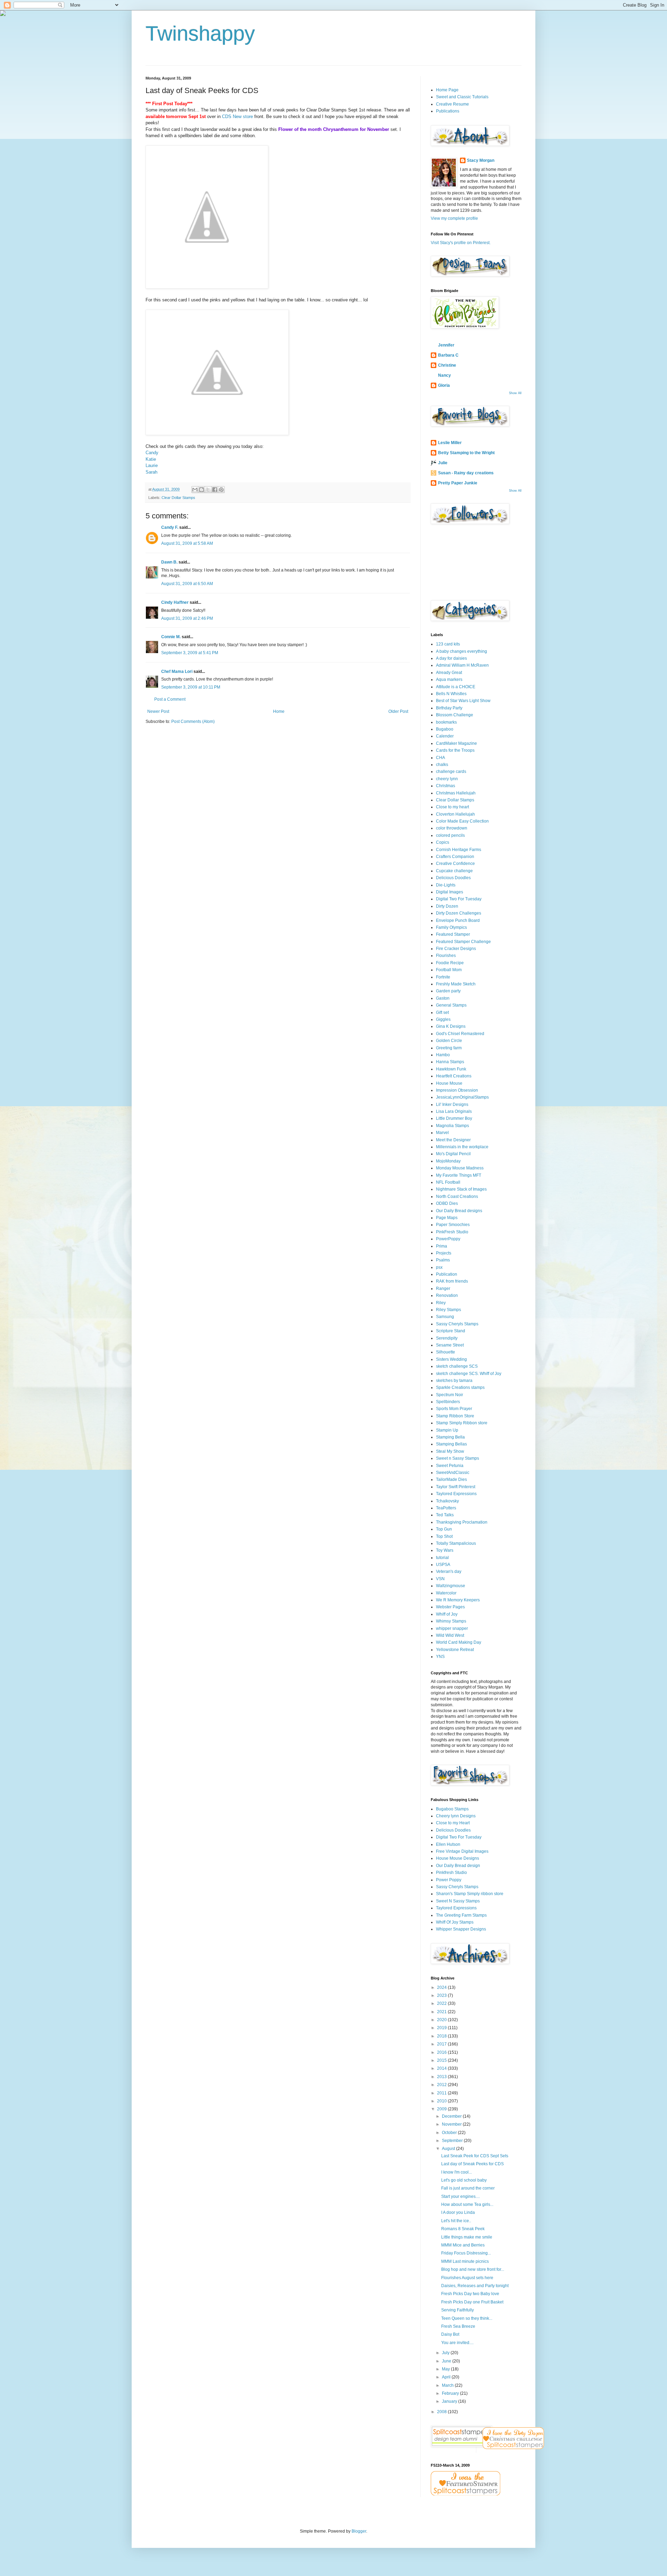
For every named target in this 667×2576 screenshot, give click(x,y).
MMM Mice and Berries (463, 2245)
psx (439, 1267)
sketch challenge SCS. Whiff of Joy (469, 1374)
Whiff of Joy (447, 1614)
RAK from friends (452, 1281)
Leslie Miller (450, 443)
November (452, 2124)
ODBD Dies (447, 1203)
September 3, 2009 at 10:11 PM (191, 687)
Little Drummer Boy (454, 1118)
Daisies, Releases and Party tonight (475, 2286)
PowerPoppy (448, 1239)
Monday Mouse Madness (460, 1168)
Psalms (443, 1260)
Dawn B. (169, 562)
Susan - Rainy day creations (466, 473)
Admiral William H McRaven (462, 665)
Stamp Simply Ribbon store (462, 1423)
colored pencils (450, 835)
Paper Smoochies (453, 1225)
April (447, 2377)
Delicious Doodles (453, 878)
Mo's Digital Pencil (453, 1154)
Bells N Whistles (451, 694)
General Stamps (451, 1005)
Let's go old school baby (464, 2180)
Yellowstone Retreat (455, 1650)
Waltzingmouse (451, 1586)
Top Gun (444, 1529)
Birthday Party (449, 708)
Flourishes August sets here (467, 2278)
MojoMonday (448, 1161)
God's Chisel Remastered (460, 1034)
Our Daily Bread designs (459, 1211)
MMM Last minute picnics (465, 2261)
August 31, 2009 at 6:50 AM (187, 584)
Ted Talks (445, 1515)
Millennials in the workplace (462, 1147)
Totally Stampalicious (456, 1543)
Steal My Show (450, 1451)
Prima (442, 1246)
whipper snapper (452, 1628)
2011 (442, 2093)
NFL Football (448, 1182)
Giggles (443, 1019)
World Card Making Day (459, 1642)
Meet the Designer (453, 1140)
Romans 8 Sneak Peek (463, 2229)
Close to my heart (452, 807)
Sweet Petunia (450, 1466)
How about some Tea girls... (467, 2204)
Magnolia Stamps (452, 1126)
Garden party (448, 991)
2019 (442, 2028)
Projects (444, 1253)
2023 (442, 1995)
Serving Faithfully (458, 2310)
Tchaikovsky (447, 1501)
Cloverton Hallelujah (455, 814)
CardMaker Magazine (456, 743)
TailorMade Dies (451, 1479)
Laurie (152, 465)
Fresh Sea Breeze (458, 2326)
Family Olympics (451, 927)
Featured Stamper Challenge (463, 942)
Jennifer (446, 345)
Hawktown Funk (451, 1069)
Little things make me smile (467, 2237)
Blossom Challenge (455, 715)
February (451, 2393)
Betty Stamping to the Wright (466, 453)
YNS (440, 1657)
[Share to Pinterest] (221, 490)
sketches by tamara (454, 1381)
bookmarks (446, 722)
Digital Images (450, 892)
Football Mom (449, 970)
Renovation (447, 1295)
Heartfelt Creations (454, 1076)
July (446, 2353)
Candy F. (170, 527)
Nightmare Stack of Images (461, 1189)
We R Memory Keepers (458, 1600)
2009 (442, 2109)
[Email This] (195, 490)
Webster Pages (450, 1607)
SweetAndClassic (453, 1473)
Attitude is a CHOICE (456, 687)
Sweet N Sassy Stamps (458, 1901)
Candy (152, 453)
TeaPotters (446, 1508)
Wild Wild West (450, 1635)
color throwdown (452, 828)
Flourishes (446, 956)
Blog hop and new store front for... (473, 2269)
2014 (442, 2068)
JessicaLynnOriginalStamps (462, 1097)
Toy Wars (445, 1550)
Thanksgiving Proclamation (462, 1522)
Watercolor (446, 1593)
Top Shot (444, 1536)
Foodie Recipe (450, 963)
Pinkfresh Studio (451, 1873)
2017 (442, 2044)
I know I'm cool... (456, 2172)
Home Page (447, 90)
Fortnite (443, 977)
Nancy (444, 375)
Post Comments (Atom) (193, 722)
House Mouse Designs (458, 1858)
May (446, 2369)
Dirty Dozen (447, 906)
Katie (151, 459)
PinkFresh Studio (452, 1232)
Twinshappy (200, 34)
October (450, 2133)
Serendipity (447, 1338)
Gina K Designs (451, 1026)
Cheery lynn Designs (456, 1816)
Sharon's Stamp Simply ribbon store (470, 1894)
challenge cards (451, 772)
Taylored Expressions (456, 1494)
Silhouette (446, 1352)
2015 (442, 2060)
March (448, 2385)
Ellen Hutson (448, 1844)
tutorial (442, 1558)
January (450, 2401)
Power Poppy (449, 1880)
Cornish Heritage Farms (459, 850)
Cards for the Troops (455, 750)
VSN (440, 1579)
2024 (442, 1987)
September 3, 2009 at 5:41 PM (190, 653)
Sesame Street (450, 1345)
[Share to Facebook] (215, 490)
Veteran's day (449, 1572)
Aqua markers (449, 680)
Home (279, 711)
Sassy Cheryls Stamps (457, 1324)
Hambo (443, 1055)
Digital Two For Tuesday (459, 899)
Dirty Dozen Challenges (459, 913)
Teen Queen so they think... (467, 2318)
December (452, 2116)
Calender (445, 736)
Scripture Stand (451, 1331)
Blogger (359, 2531)
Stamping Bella (450, 1437)
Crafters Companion (455, 857)
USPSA (443, 1565)
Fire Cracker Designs (456, 949)
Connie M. (171, 637)
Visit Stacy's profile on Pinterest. (461, 243)
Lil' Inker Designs (452, 1104)
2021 (442, 2012)
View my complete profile (454, 218)
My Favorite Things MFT (459, 1175)
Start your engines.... (460, 2196)
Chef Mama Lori (177, 672)
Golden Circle (449, 1041)
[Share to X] (208, 490)
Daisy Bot (450, 2334)
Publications (448, 111)
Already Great (449, 673)
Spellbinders (448, 1402)
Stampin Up (447, 1430)
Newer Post (158, 711)
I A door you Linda (458, 2212)
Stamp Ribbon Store (455, 1416)
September (453, 2141)
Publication (447, 1274)
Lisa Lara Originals (454, 1111)
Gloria (444, 385)
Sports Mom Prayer (454, 1409)
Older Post (398, 711)
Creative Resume (452, 104)
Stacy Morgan (481, 160)
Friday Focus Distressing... (466, 2253)
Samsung (445, 1317)
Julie (443, 463)
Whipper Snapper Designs (461, 1929)
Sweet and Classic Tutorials (462, 97)
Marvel (442, 1133)
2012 (442, 2085)
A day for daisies (451, 658)
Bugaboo (445, 729)
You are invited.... (457, 2343)
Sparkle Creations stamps (460, 1387)
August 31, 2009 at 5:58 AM (187, 543)
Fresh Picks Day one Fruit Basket (472, 2302)
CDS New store (237, 116)
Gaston (443, 998)
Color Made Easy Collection (462, 821)
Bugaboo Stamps (452, 1809)
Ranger (443, 1289)
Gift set (442, 1012)
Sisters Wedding (451, 1359)
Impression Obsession (457, 1090)
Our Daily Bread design (458, 1866)
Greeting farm (449, 1048)
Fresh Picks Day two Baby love (470, 2294)
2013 (442, 2077)
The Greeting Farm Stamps (461, 1915)
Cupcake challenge (454, 871)
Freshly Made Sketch (456, 984)
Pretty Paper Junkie (458, 483)
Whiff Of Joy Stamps (455, 1922)
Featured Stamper (453, 934)
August (449, 2149)
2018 (442, 2036)
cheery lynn (447, 779)
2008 (442, 2412)
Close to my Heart (453, 1823)
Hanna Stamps (450, 1062)
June (447, 2361)
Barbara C (448, 355)
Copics (443, 842)
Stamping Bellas (451, 1444)
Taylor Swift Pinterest (456, 1487)
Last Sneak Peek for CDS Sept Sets (475, 2156)
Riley (441, 1303)
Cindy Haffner (175, 602)
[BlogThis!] (201, 490)
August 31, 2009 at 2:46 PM (187, 618)
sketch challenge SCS (457, 1366)
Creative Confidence (455, 864)
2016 (442, 2052)
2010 (442, 2101)
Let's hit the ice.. (456, 2221)
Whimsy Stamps (451, 1621)
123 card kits (448, 644)
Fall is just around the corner (468, 2188)
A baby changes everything (462, 651)
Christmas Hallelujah (456, 793)
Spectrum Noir (450, 1395)
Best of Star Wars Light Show (463, 701)
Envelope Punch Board (458, 920)
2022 (442, 2003)
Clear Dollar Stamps (178, 498)
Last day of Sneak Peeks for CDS (472, 2164)
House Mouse (449, 1083)
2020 (442, 2020)
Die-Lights (446, 885)
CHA (440, 758)
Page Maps (447, 1218)
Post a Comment (170, 699)
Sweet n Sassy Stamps (458, 1458)
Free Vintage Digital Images (462, 1851)
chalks (442, 765)
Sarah (151, 472)
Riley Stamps (448, 1310)
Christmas (446, 786)
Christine (447, 365)
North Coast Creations (457, 1197)
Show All (515, 393)
